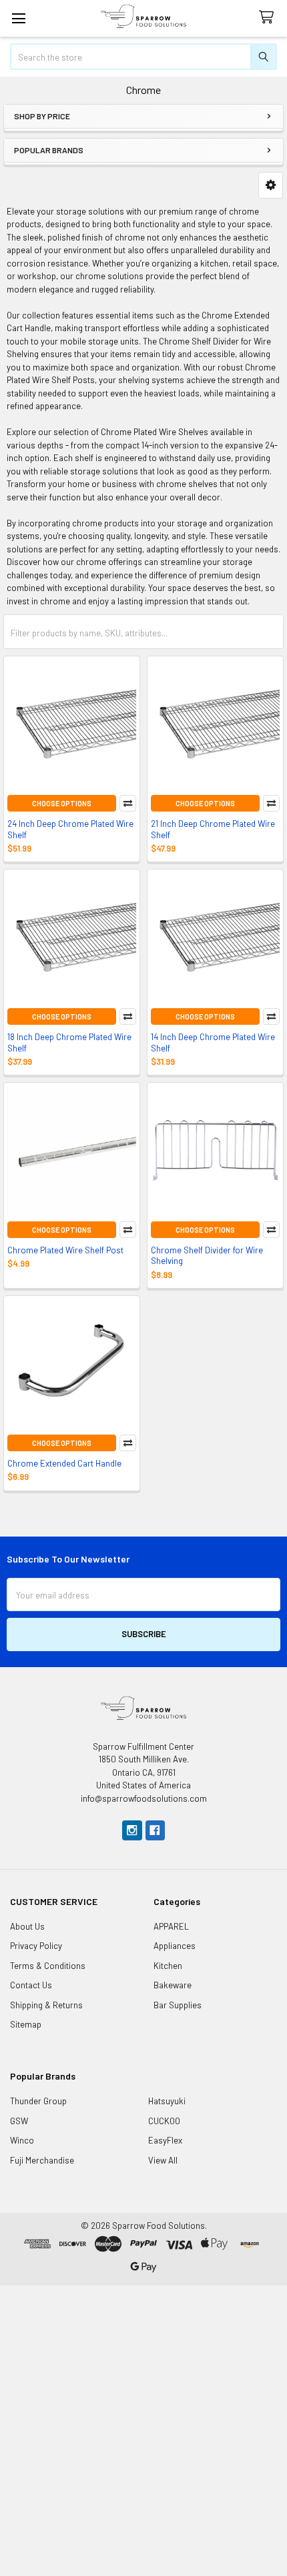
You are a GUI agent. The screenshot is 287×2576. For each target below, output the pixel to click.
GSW (19, 2121)
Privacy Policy (36, 1946)
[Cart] (269, 18)
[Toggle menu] (18, 18)
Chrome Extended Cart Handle (64, 1463)
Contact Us (31, 1985)
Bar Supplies (178, 2005)
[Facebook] (155, 1830)
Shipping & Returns (46, 2005)
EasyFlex (165, 2140)
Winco (22, 2140)
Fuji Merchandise (42, 2160)
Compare (128, 803)
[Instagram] (132, 1830)
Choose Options (62, 803)
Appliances (175, 1946)
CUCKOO (164, 2121)
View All (163, 2160)
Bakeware (173, 1985)
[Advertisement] (143, 2429)
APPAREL (171, 1926)
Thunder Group (38, 2101)
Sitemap (26, 2024)
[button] (271, 185)
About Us (27, 1926)
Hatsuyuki (167, 2101)
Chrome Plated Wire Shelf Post (65, 1250)
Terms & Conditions (48, 1966)
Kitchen (168, 1966)
